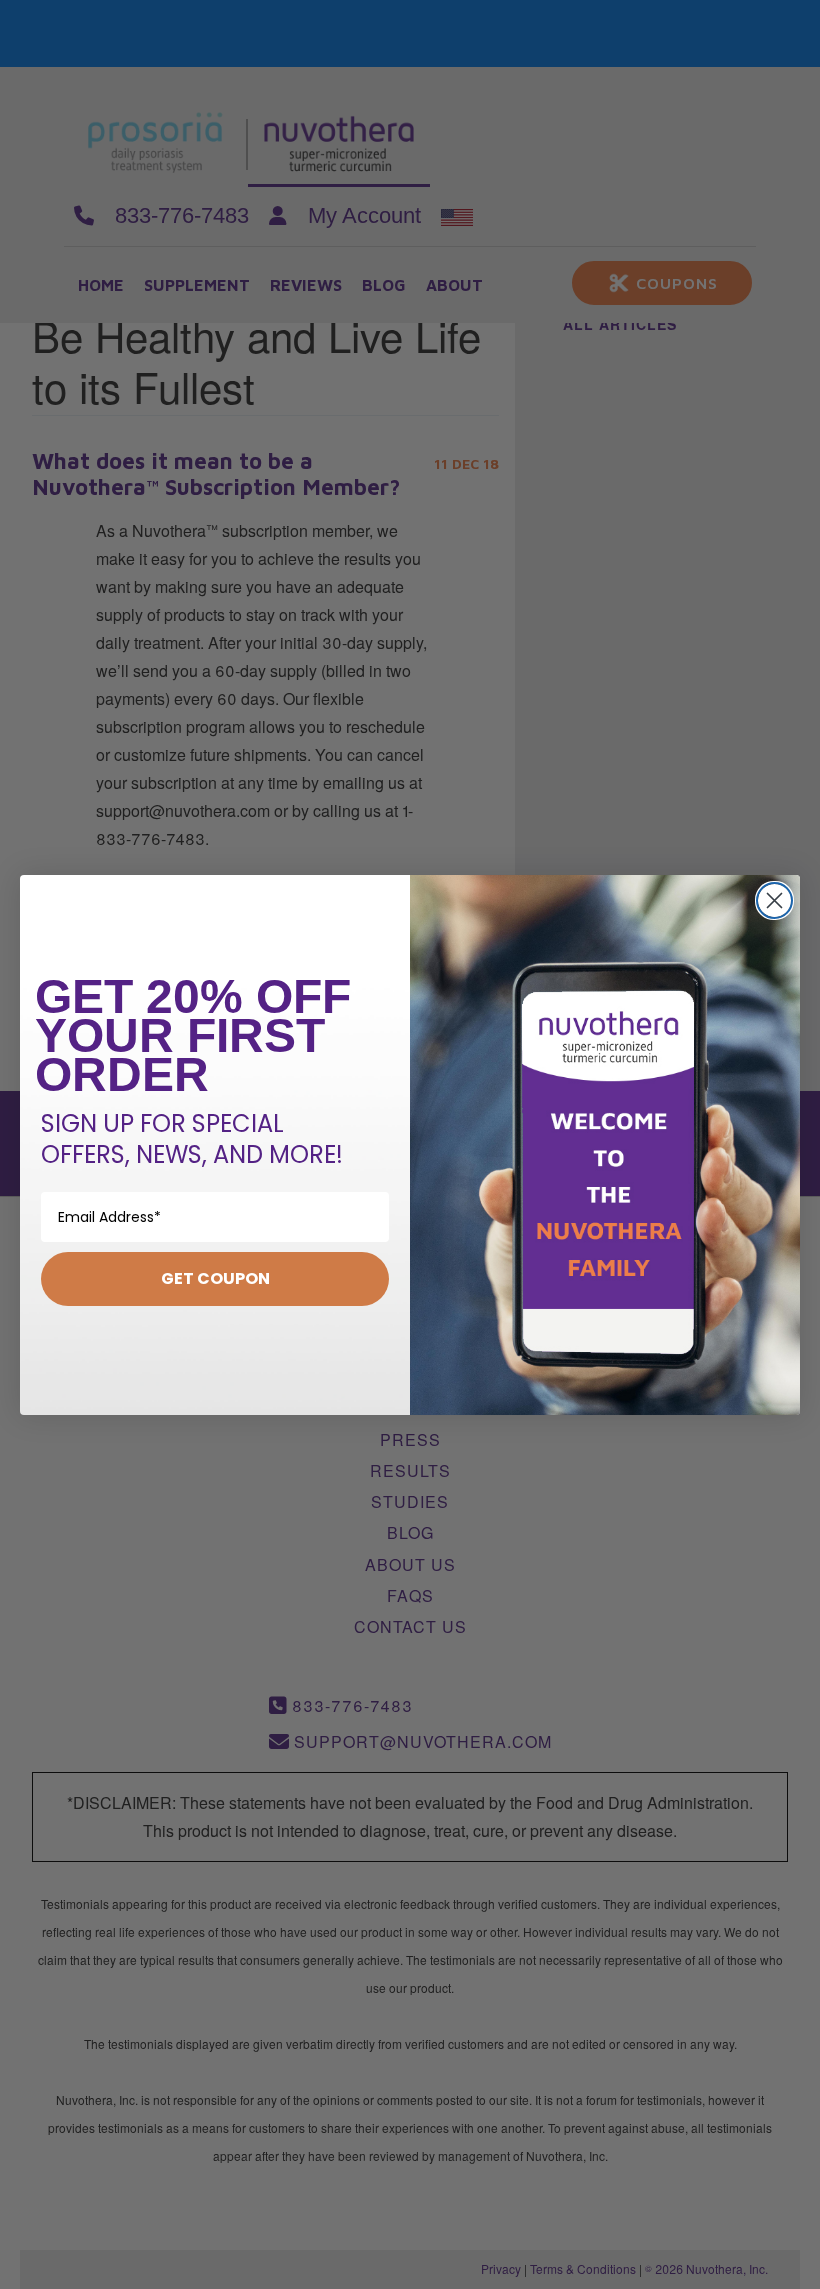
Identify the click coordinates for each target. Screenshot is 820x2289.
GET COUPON (215, 1278)
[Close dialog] (774, 900)
